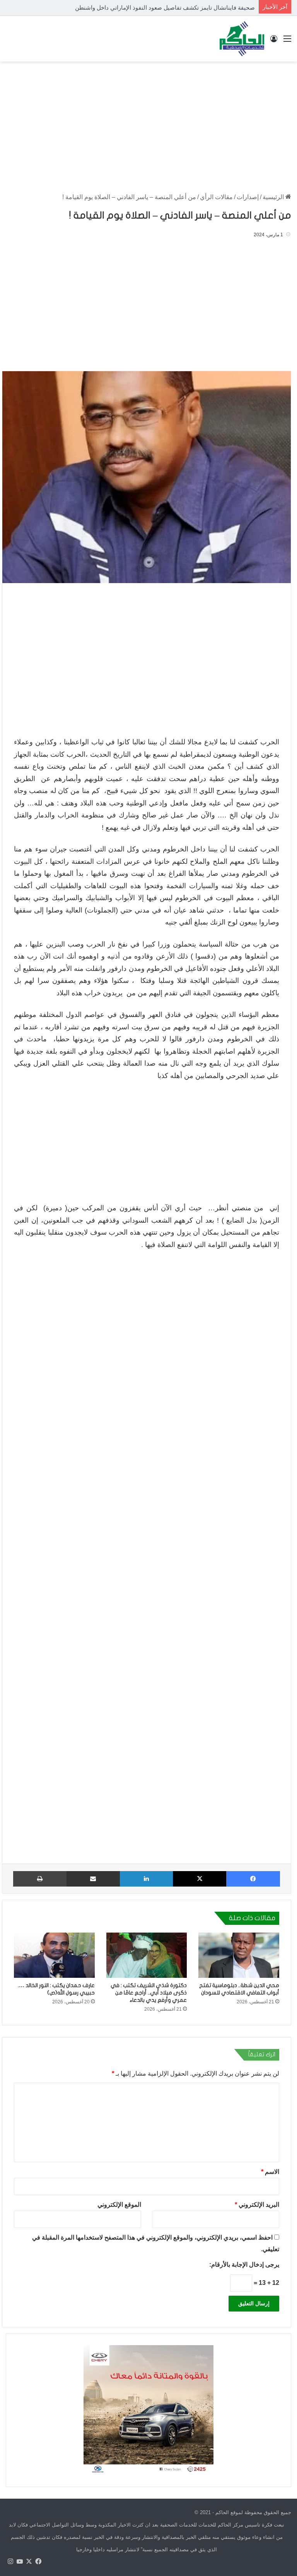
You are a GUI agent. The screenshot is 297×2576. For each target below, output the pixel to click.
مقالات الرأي (216, 197)
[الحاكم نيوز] (242, 39)
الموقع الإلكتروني (119, 2205)
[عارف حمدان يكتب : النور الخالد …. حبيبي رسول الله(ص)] (54, 1955)
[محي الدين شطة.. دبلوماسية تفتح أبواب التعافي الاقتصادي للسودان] (239, 1955)
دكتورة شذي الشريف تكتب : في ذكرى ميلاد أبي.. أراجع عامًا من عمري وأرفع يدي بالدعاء (149, 1993)
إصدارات (248, 197)
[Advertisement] (148, 123)
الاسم (270, 2172)
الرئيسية (274, 197)
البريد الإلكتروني (257, 2205)
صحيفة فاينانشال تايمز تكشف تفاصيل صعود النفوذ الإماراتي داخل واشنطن (165, 8)
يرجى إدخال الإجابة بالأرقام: (244, 2265)
